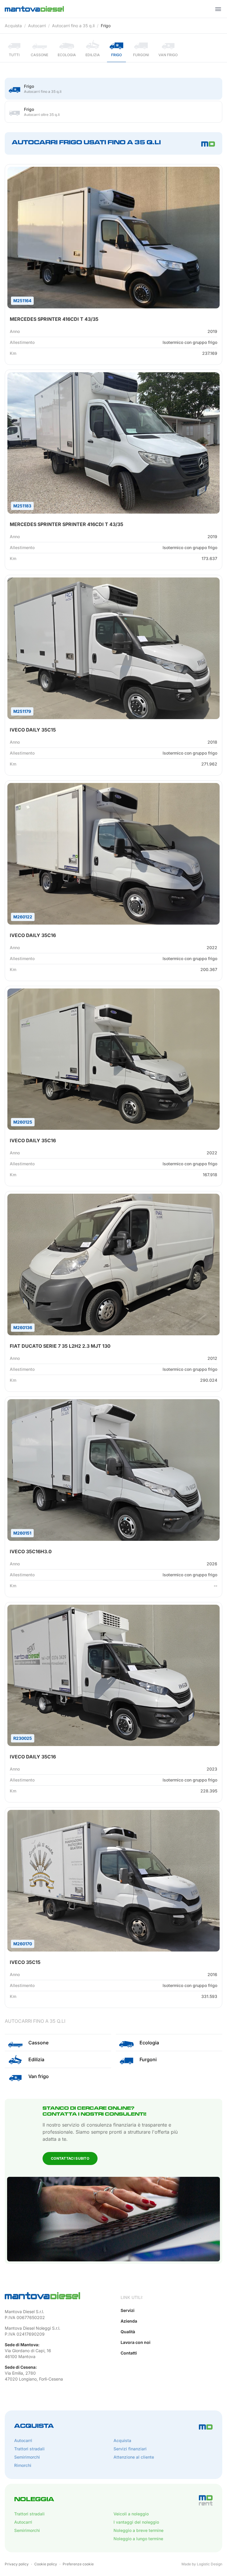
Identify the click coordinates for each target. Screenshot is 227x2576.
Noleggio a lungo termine (138, 2539)
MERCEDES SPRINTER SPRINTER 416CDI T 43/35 (67, 524)
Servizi (128, 2310)
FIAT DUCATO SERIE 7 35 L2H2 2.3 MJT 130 (60, 1346)
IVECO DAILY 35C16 (33, 935)
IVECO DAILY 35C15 (33, 730)
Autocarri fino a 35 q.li (73, 26)
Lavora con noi (136, 2342)
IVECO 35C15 (25, 1962)
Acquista (13, 26)
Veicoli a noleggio (131, 2514)
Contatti (129, 2353)
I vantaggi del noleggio (136, 2522)
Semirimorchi (27, 2457)
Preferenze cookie (78, 2564)
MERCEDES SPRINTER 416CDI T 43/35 (54, 319)
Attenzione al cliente (134, 2457)
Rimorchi (23, 2465)
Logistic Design (210, 2564)
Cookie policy (46, 2564)
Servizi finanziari (130, 2449)
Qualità (128, 2332)
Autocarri (37, 26)
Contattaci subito (70, 2158)
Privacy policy (17, 2564)
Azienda (129, 2321)
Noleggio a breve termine (138, 2530)
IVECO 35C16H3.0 (31, 1551)
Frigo (106, 26)
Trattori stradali (29, 2449)
